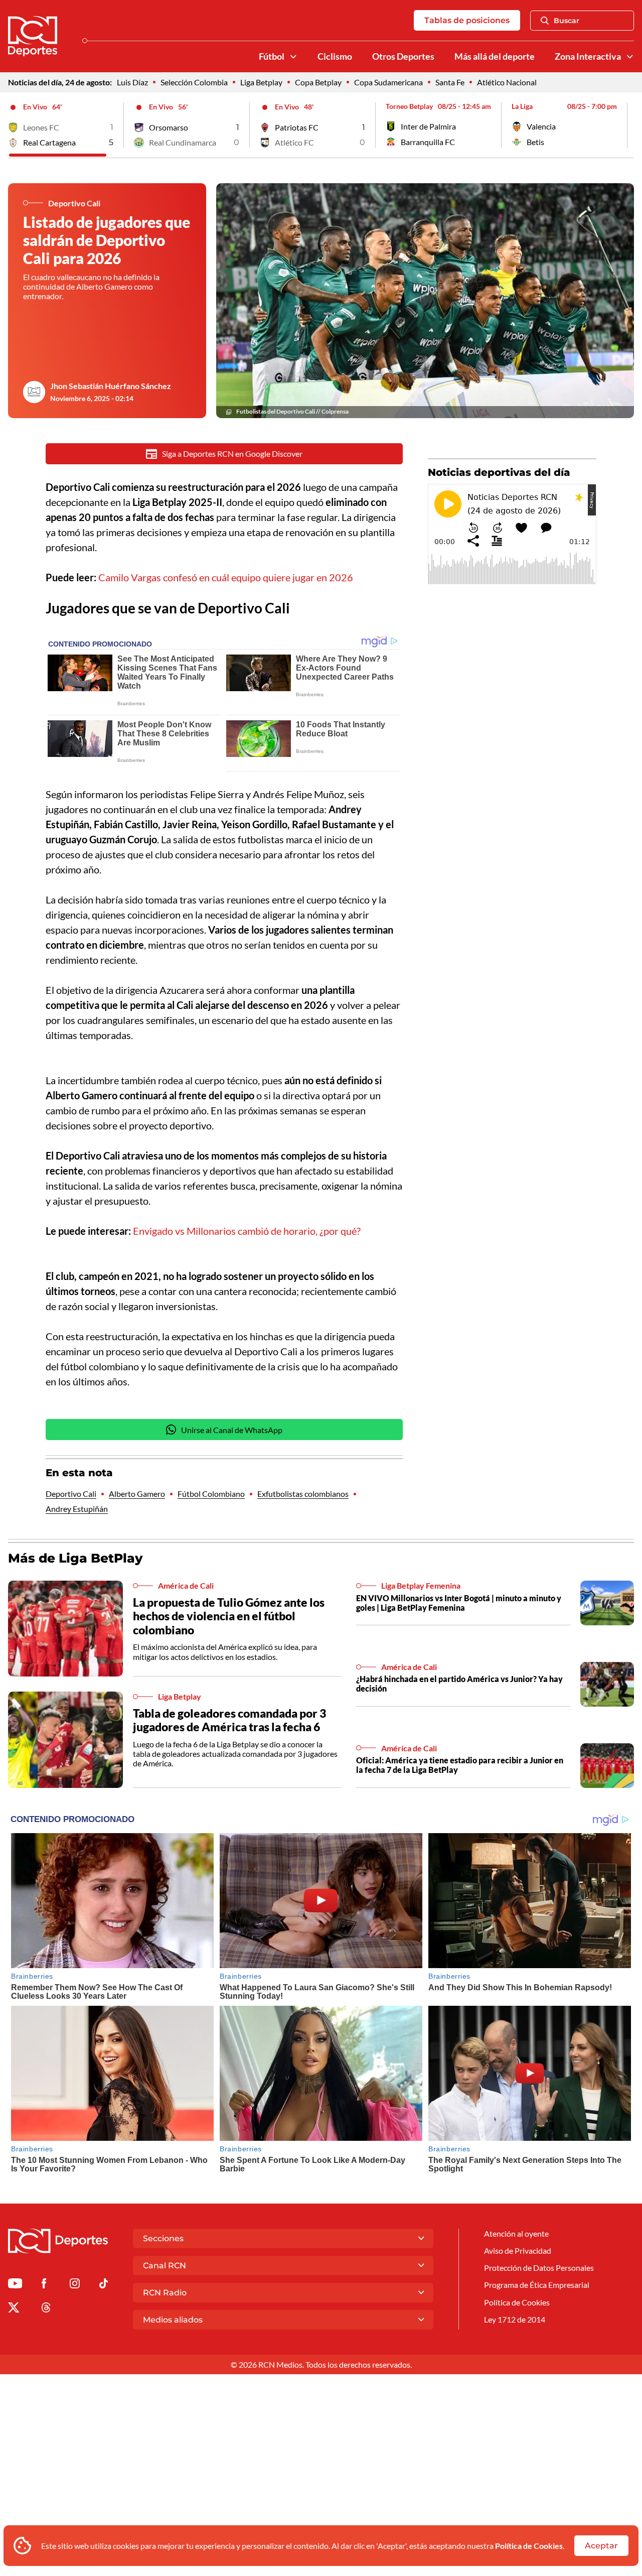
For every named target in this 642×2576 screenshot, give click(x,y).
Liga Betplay (261, 82)
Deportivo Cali (71, 1494)
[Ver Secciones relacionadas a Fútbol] (293, 57)
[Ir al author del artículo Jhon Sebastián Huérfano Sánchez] (34, 392)
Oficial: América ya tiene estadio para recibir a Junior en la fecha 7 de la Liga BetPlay (460, 1765)
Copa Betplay (318, 82)
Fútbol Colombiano (211, 1494)
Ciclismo (335, 56)
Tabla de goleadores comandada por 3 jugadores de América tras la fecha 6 (229, 1720)
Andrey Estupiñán (77, 1509)
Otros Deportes (403, 56)
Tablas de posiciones (467, 20)
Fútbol (272, 56)
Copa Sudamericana (388, 82)
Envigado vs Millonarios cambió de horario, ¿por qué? (247, 1231)
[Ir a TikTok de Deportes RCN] (104, 2285)
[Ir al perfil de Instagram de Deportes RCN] (75, 2285)
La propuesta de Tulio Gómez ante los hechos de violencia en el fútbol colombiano (229, 1616)
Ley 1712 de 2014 (515, 2319)
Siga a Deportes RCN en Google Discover (232, 454)
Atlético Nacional (507, 82)
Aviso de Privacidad (518, 2250)
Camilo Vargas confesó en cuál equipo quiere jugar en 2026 (226, 577)
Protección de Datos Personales (539, 2268)
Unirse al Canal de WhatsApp (232, 1430)
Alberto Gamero (137, 1494)
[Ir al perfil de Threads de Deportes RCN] (46, 2309)
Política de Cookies (529, 2546)
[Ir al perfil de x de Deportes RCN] (14, 2309)
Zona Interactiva (588, 56)
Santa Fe (450, 82)
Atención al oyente (516, 2233)
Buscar (567, 21)
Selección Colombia (194, 82)
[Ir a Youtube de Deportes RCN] (15, 2285)
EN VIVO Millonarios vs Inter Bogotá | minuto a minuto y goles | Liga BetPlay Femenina (459, 1603)
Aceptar (601, 2546)
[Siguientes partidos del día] (626, 125)
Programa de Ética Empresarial (537, 2285)
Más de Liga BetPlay (75, 1558)
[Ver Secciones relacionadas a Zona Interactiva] (630, 57)
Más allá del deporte (495, 56)
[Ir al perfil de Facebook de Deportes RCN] (44, 2285)
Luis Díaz (132, 82)
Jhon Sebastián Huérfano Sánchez (111, 386)
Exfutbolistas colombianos (303, 1494)
